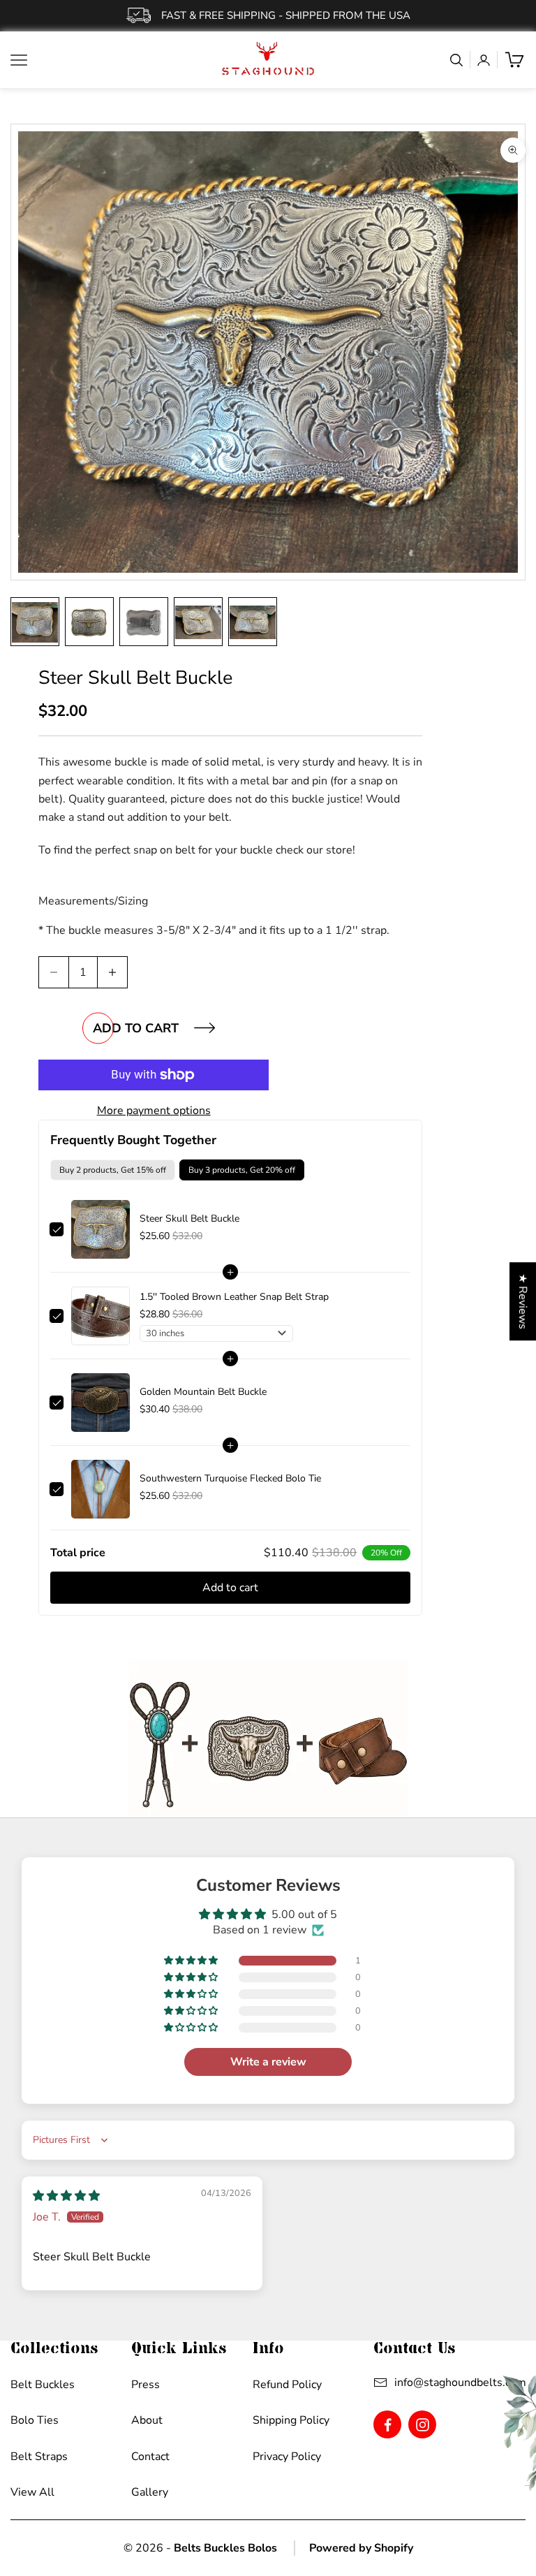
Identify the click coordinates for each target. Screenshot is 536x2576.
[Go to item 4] (198, 622)
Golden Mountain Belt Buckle (203, 1392)
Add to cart (136, 1028)
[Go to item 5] (253, 622)
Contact (150, 2457)
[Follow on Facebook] (388, 2425)
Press (146, 2385)
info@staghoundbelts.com (460, 2383)
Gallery (150, 2492)
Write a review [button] (268, 2062)
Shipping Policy (291, 2420)
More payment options (154, 1111)
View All (32, 2492)
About (147, 2420)
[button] (192, 1961)
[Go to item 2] (89, 622)
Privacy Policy (287, 2457)
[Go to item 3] (144, 622)
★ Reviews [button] (523, 1301)
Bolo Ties (35, 2420)
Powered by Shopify (361, 2548)
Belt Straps (39, 2457)
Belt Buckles (43, 2385)
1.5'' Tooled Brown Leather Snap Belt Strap (234, 1297)
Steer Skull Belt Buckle (189, 1219)
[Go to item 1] (35, 622)
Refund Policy (287, 2385)
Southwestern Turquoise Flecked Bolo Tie (230, 1478)
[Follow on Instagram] (423, 2425)
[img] (66, 2196)
